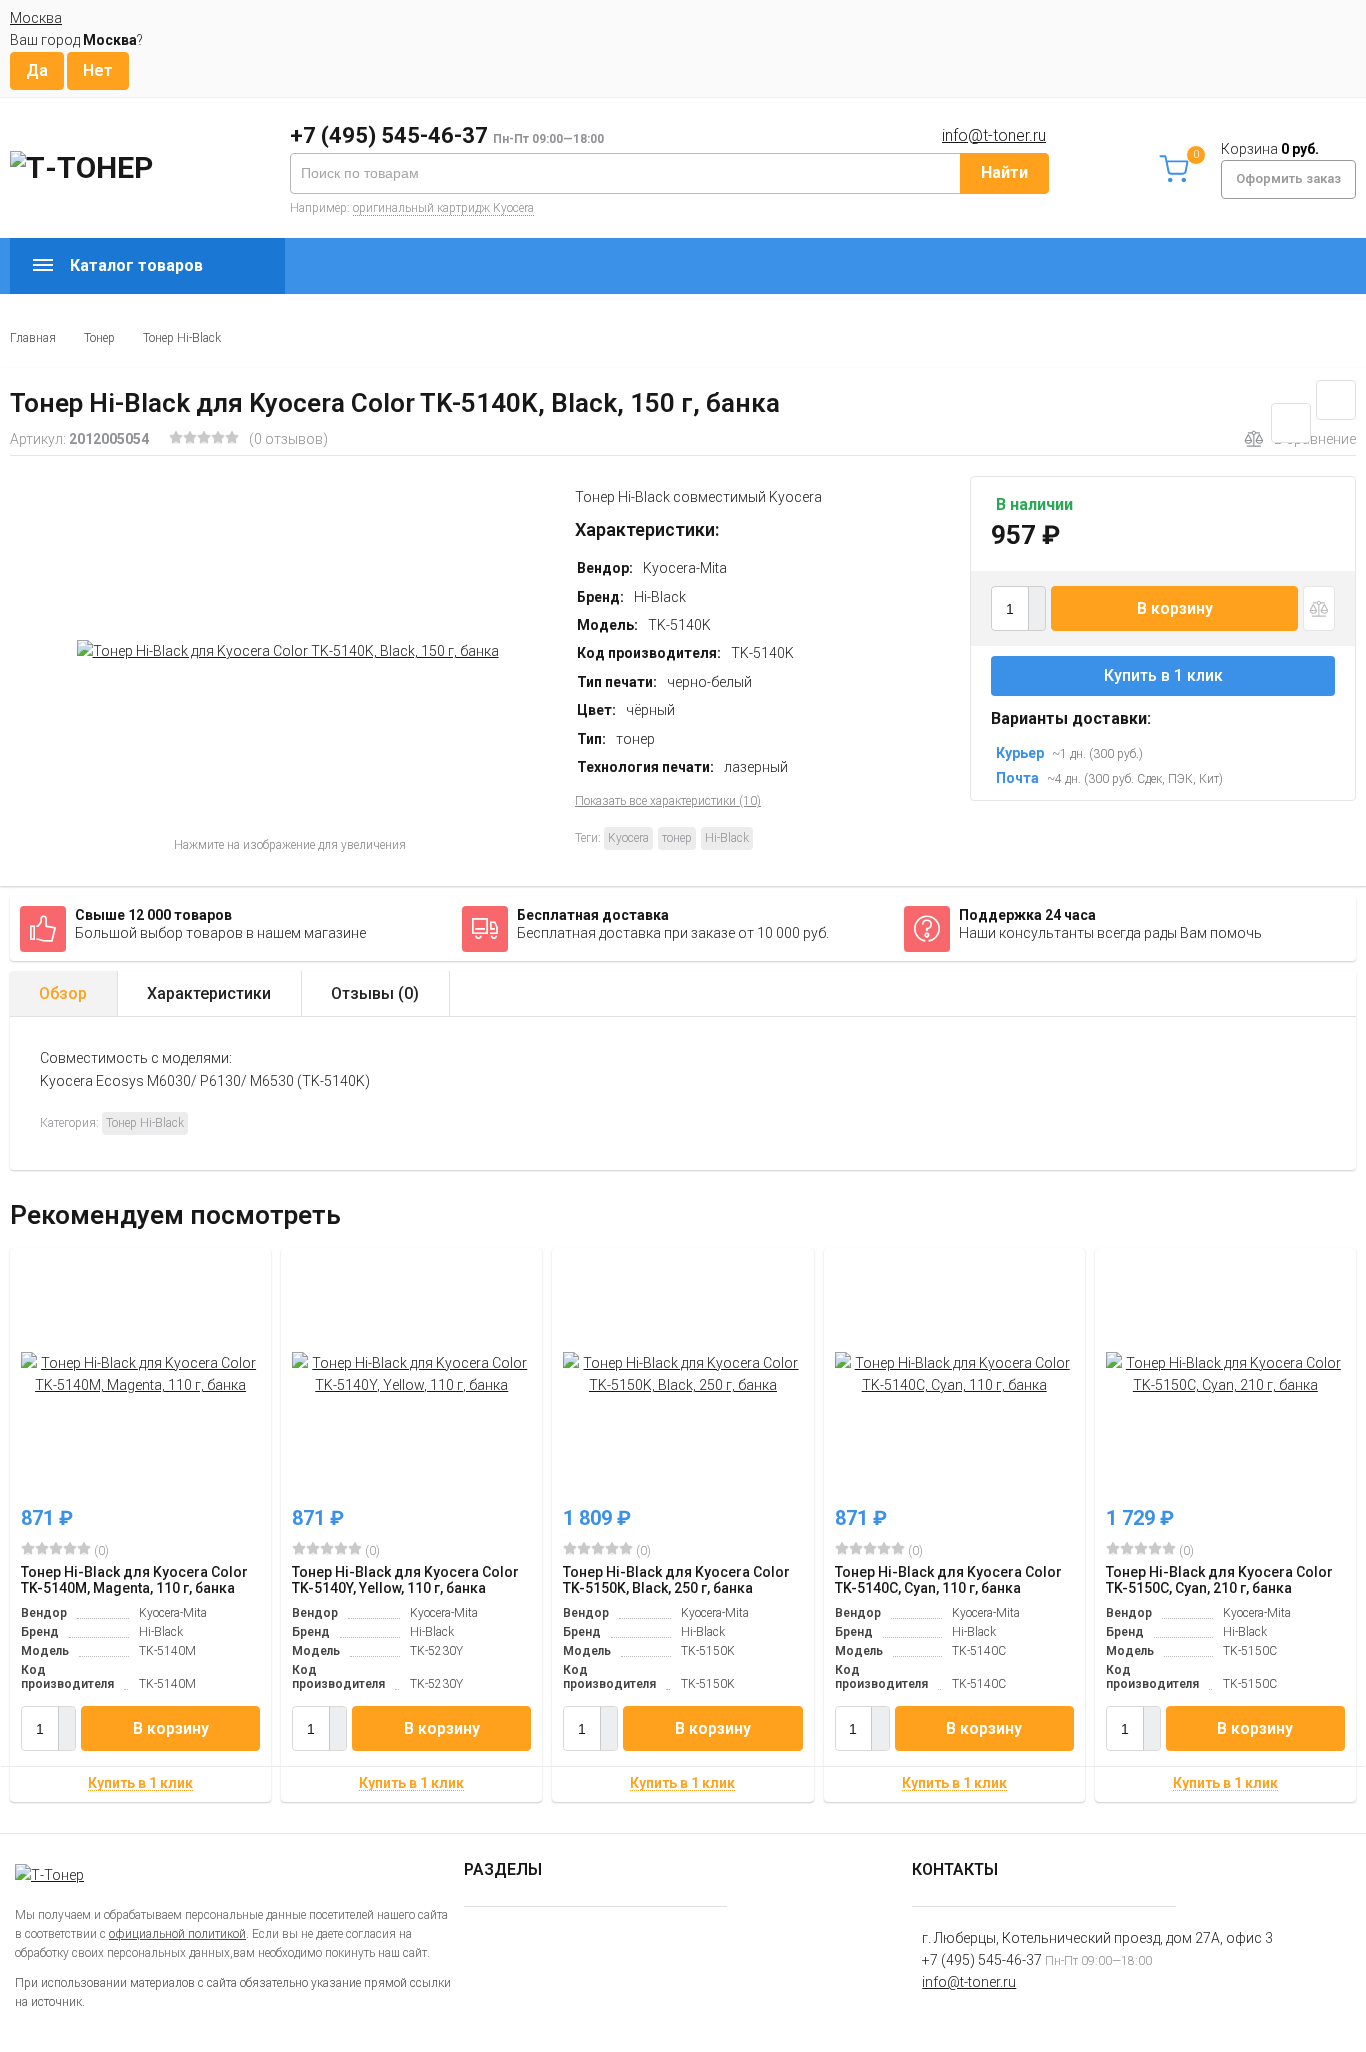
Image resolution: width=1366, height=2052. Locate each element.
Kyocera (628, 838)
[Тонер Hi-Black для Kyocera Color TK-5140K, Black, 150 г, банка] (287, 651)
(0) (100, 1551)
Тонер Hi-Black (182, 338)
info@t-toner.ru (994, 135)
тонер (677, 838)
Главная (33, 338)
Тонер (99, 338)
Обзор (63, 993)
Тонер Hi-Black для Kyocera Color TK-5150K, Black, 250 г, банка (676, 1580)
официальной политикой (177, 1934)
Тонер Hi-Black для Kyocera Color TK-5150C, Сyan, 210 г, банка (1219, 1580)
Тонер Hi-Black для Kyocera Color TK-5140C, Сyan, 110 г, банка (948, 1580)
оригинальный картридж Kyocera (443, 208)
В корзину (1175, 608)
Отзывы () (375, 993)
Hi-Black (727, 838)
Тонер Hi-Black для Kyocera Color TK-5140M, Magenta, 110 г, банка (134, 1580)
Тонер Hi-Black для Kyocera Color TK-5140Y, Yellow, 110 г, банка (405, 1580)
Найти (1004, 172)
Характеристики (209, 993)
